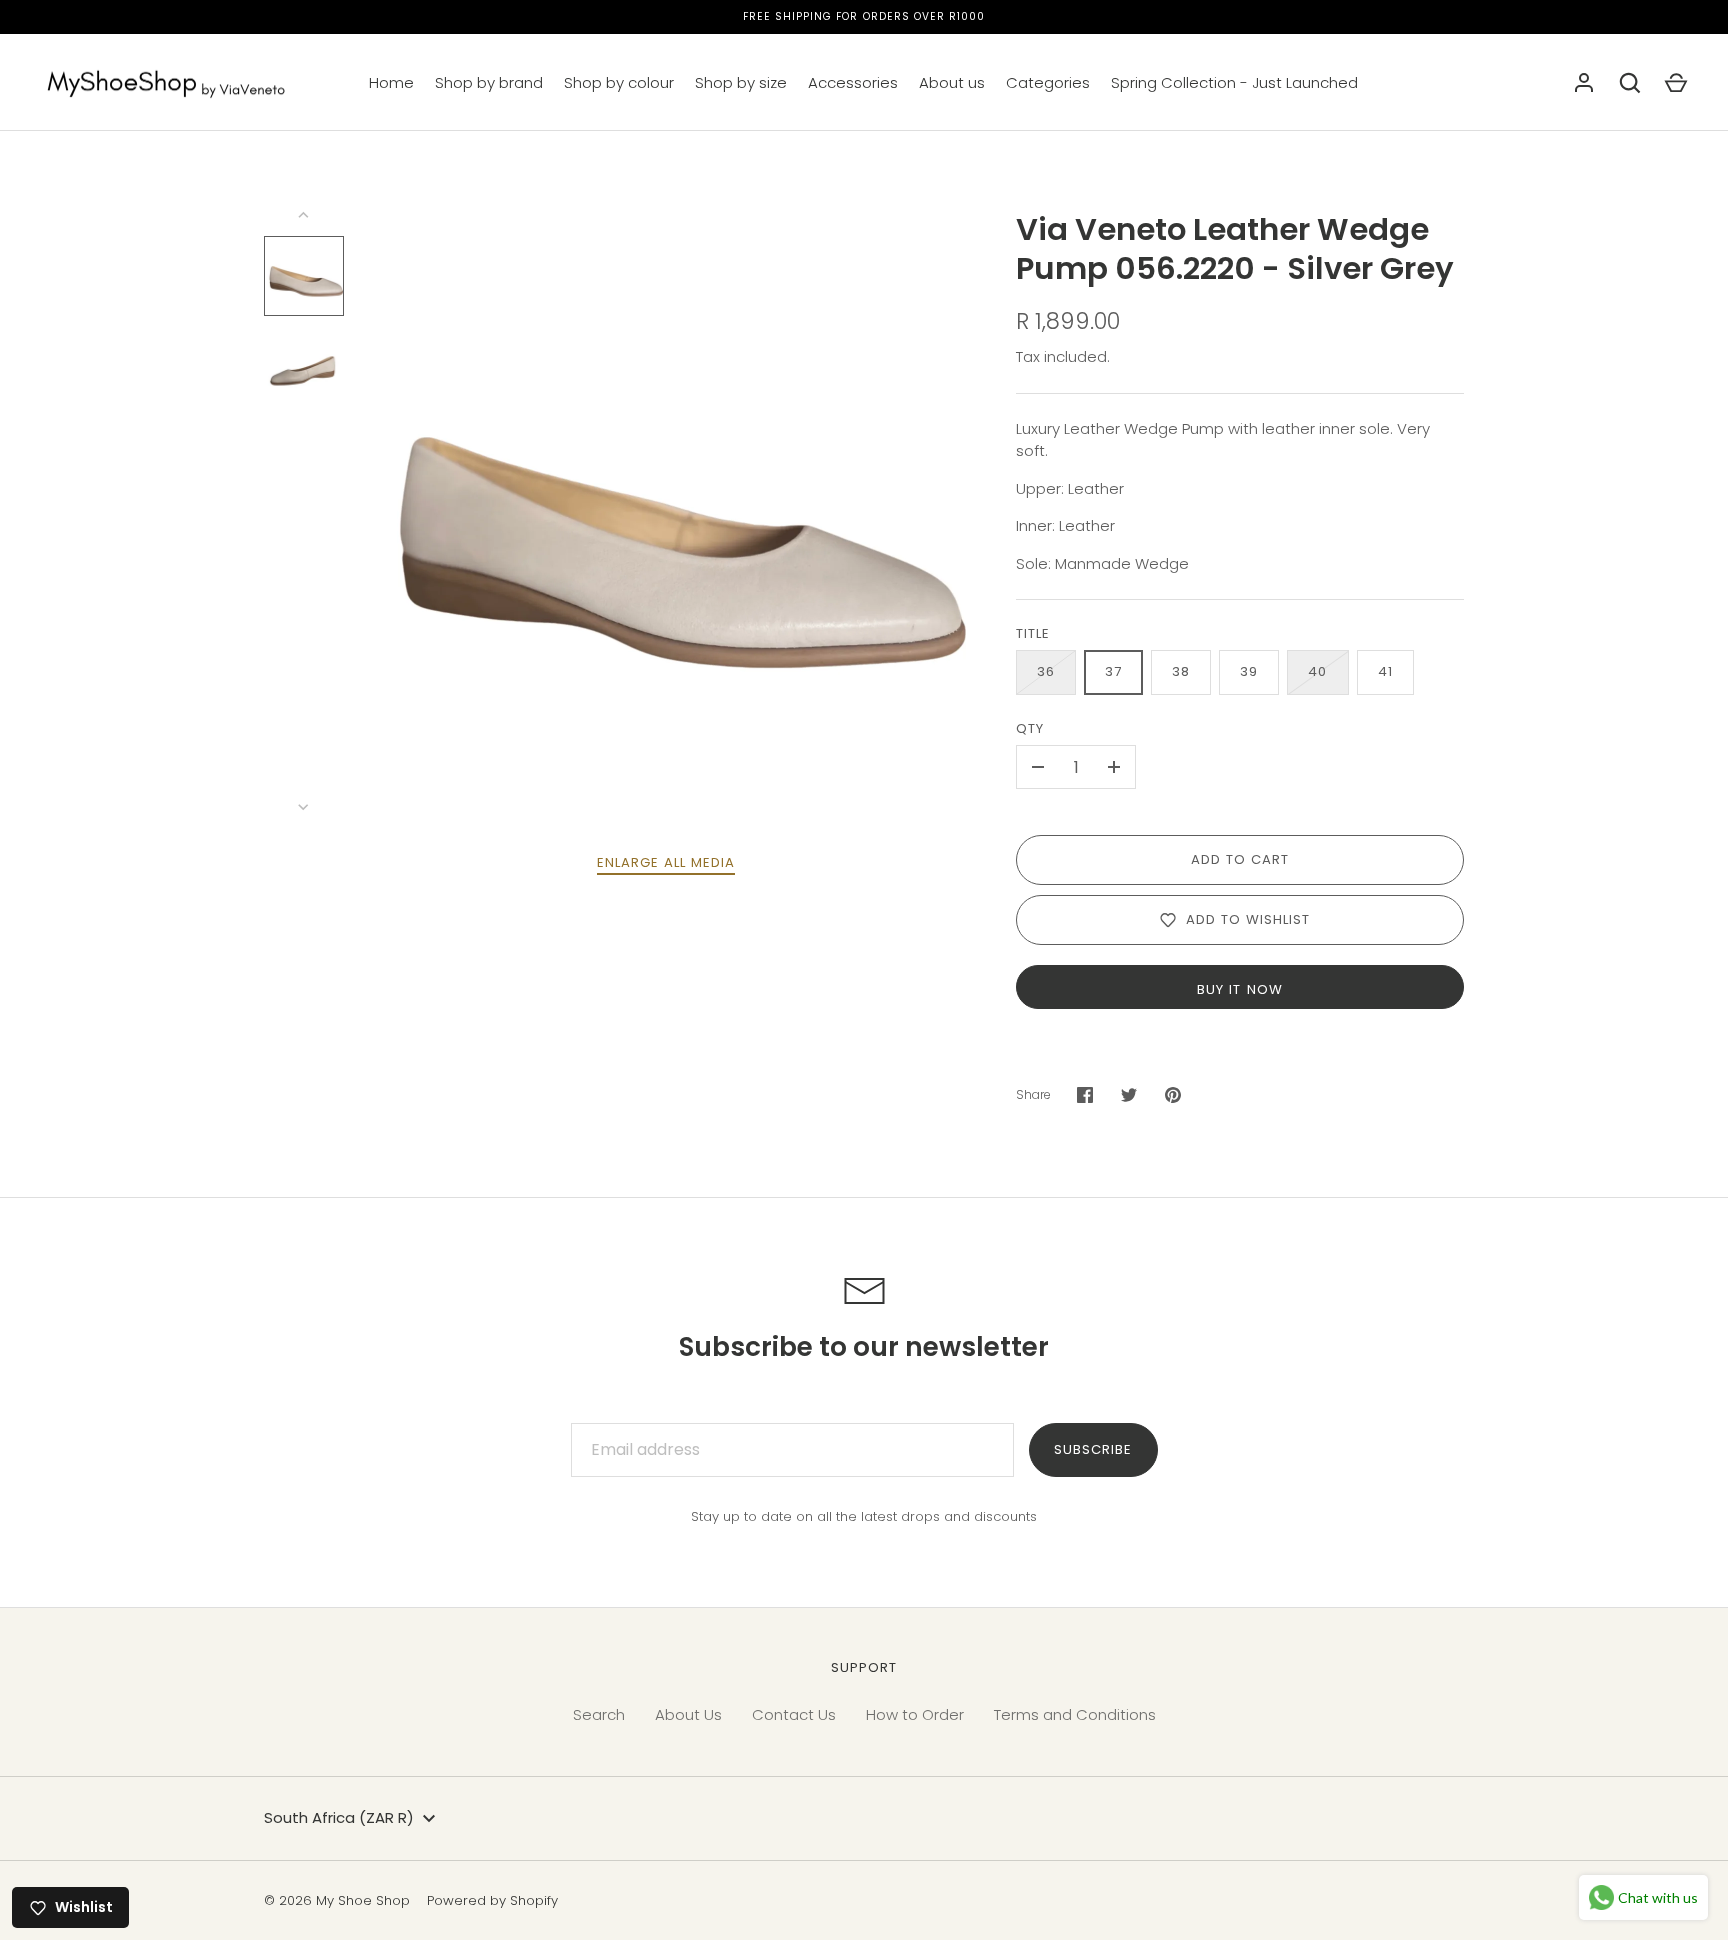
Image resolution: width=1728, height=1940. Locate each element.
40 (1317, 671)
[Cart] (1676, 83)
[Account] (1584, 83)
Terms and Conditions (1075, 1714)
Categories (1048, 82)
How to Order (915, 1714)
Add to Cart (1240, 859)
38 (1181, 671)
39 (1249, 671)
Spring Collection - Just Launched (1234, 82)
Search (599, 1714)
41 (1385, 671)
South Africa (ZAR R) (339, 1817)
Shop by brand (489, 82)
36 (1046, 671)
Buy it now (1240, 989)
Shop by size (741, 82)
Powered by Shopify (492, 1900)
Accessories (853, 82)
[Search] (1630, 83)
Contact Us (794, 1714)
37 (1113, 671)
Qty (1030, 728)
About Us (688, 1714)
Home (391, 82)
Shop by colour (619, 82)
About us (952, 82)
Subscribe (1093, 1449)
